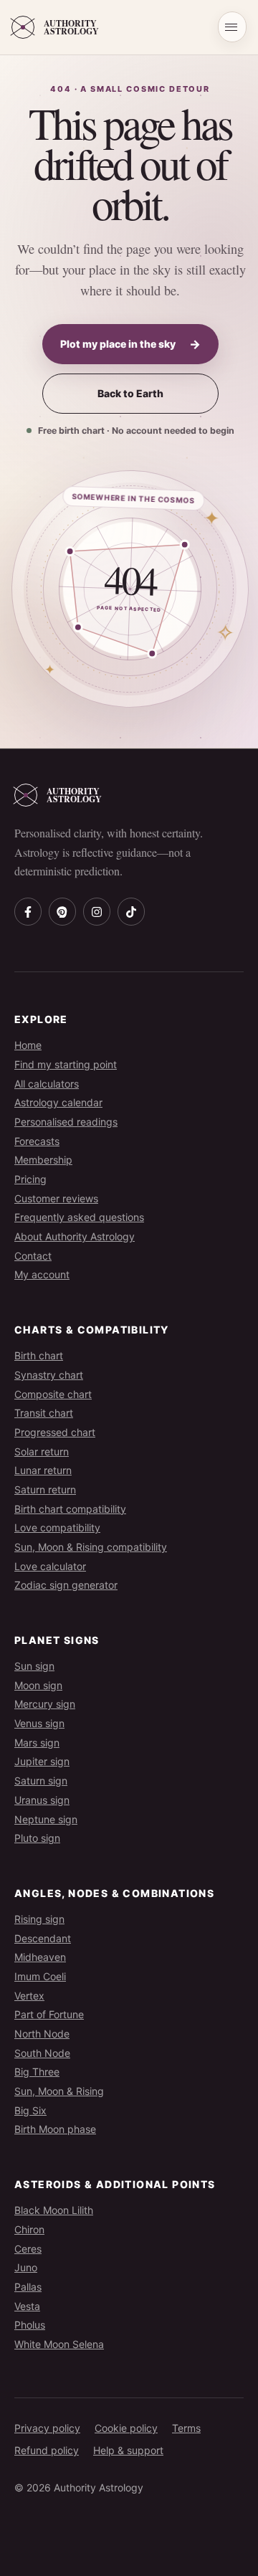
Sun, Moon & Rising (59, 2091)
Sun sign (34, 1666)
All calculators (47, 1084)
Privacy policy (47, 2428)
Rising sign (39, 1919)
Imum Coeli (40, 1976)
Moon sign (38, 1685)
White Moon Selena (59, 2344)
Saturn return (45, 1489)
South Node (42, 2053)
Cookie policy (126, 2428)
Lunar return (43, 1470)
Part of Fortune (49, 2014)
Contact (33, 1256)
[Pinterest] (62, 911)
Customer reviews (56, 1198)
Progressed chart (55, 1432)
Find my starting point (66, 1064)
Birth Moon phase (55, 2129)
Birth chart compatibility (70, 1509)
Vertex (29, 1996)
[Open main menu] (232, 27)
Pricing (30, 1179)
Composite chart (53, 1394)
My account (42, 1274)
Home (28, 1045)
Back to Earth (130, 393)
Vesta (27, 2306)
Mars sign (37, 1743)
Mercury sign (45, 1704)
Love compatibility (57, 1527)
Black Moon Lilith (54, 2210)
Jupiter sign (42, 1761)
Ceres (28, 2249)
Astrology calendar (58, 1102)
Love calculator (50, 1566)
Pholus (30, 2325)
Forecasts (37, 1141)
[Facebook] (28, 911)
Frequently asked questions (79, 1217)
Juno (26, 2267)
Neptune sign (46, 1819)
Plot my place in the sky (130, 344)
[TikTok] (131, 911)
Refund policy (47, 2450)
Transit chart (44, 1413)
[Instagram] (97, 911)
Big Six (30, 2110)
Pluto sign (37, 1838)
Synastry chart (49, 1375)
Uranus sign (42, 1800)
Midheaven (40, 1957)
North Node (42, 2034)
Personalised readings (66, 1122)
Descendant (43, 1938)
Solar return (42, 1451)
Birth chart (39, 1355)
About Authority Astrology (75, 1236)
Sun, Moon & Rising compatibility (91, 1547)
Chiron (29, 2229)
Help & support (128, 2450)
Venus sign (39, 1723)
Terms (186, 2428)
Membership (43, 1160)
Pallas (28, 2287)
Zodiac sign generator (66, 1585)
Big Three (37, 2072)
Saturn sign (41, 1781)
